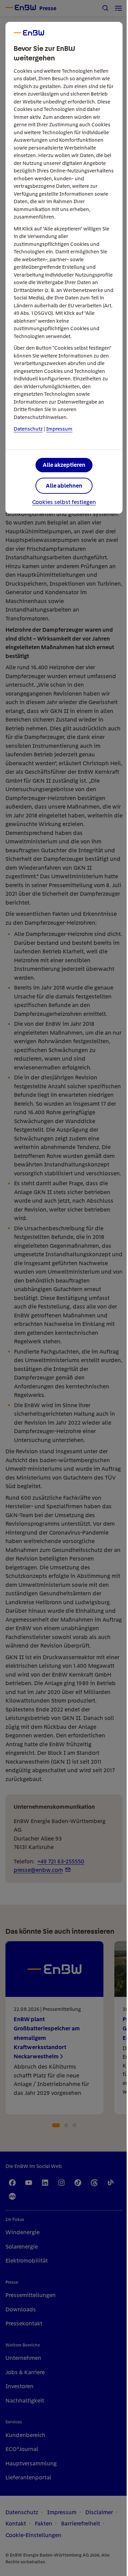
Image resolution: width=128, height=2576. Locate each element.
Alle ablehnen (64, 486)
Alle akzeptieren (64, 465)
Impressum (59, 429)
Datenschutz (28, 429)
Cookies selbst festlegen (64, 502)
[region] (64, 1288)
